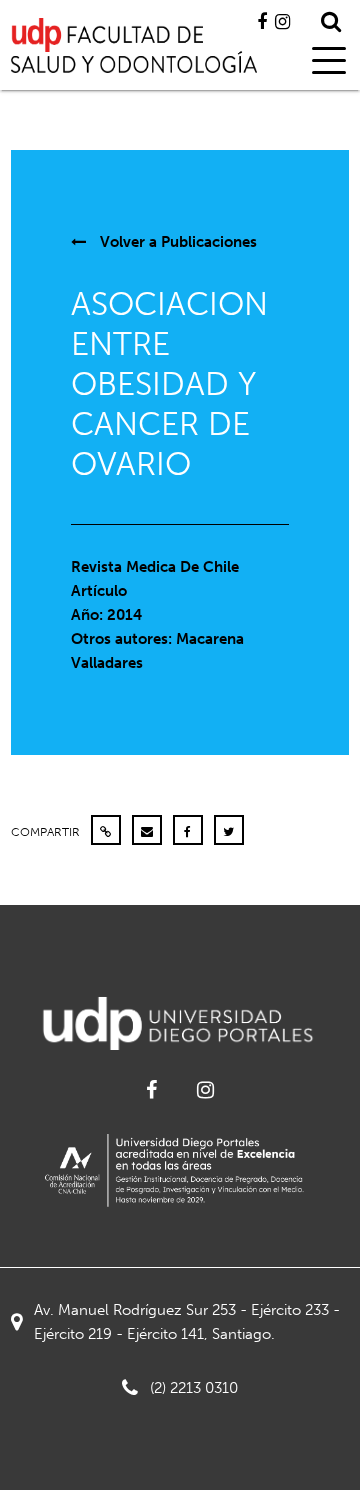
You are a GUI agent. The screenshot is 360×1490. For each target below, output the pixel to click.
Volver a (176, 242)
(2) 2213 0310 (194, 1388)
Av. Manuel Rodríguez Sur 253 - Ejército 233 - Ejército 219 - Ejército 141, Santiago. (187, 1322)
